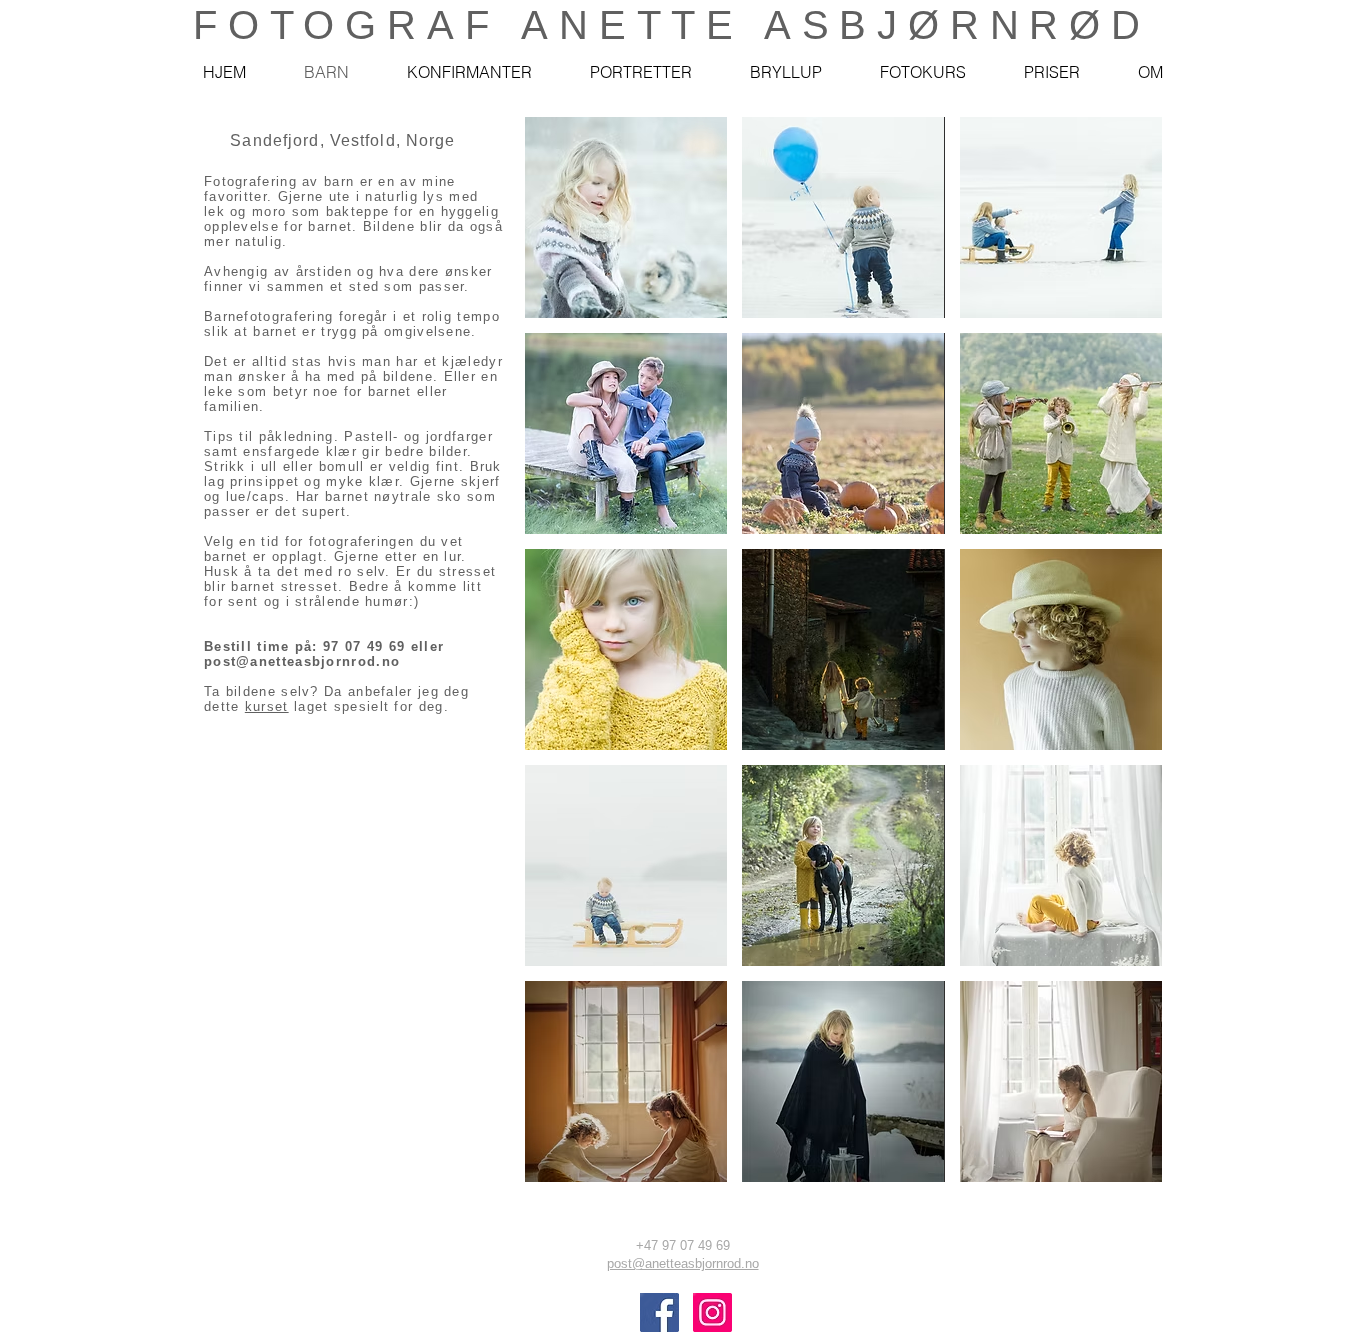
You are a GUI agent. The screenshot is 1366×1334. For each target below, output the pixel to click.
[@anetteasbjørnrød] (659, 1312)
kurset (267, 706)
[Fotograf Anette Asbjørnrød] (712, 1312)
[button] (626, 217)
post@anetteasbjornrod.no (302, 661)
